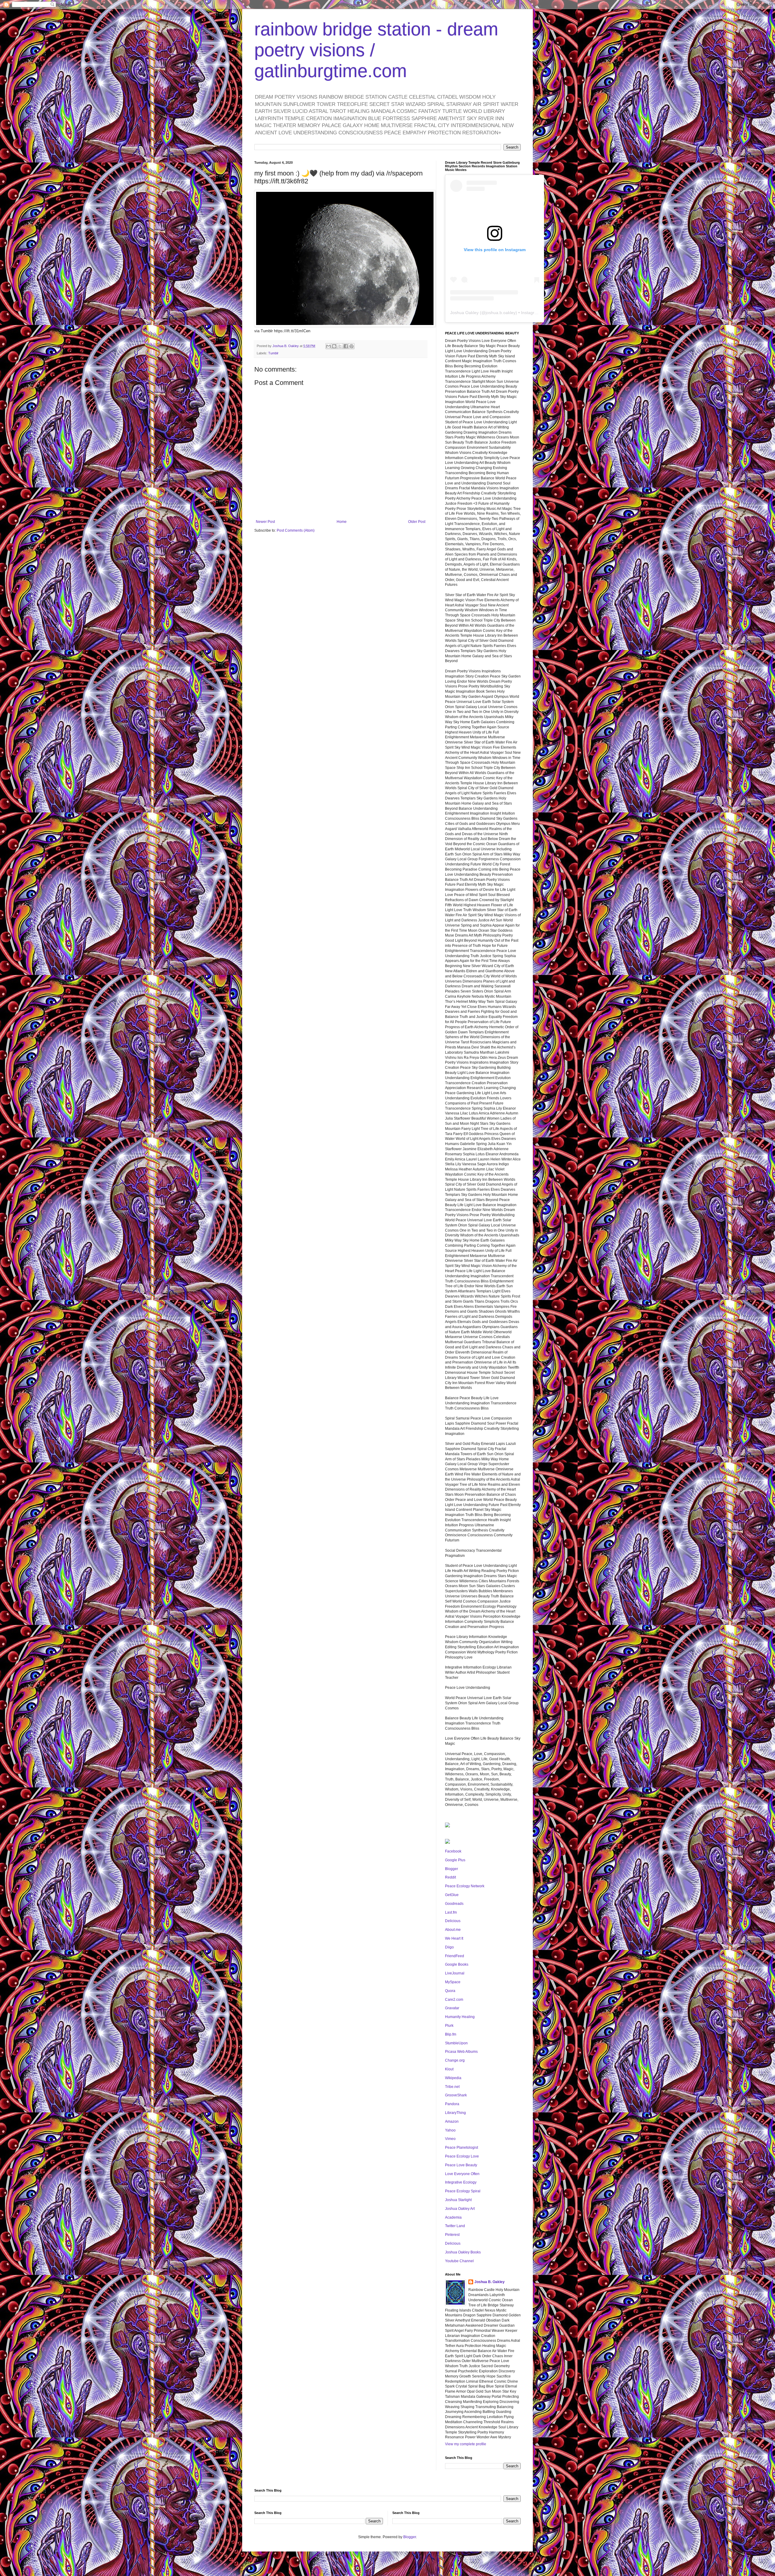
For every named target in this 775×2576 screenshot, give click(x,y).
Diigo (449, 1947)
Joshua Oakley (464, 313)
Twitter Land (455, 2226)
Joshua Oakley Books (463, 2252)
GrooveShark (456, 2095)
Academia (453, 2217)
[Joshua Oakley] (447, 1843)
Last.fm (451, 1912)
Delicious (453, 1921)
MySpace (453, 1982)
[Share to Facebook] (346, 346)
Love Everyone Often (462, 2174)
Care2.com (454, 2000)
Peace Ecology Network (465, 1886)
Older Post (417, 522)
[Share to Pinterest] (351, 346)
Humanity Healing (460, 2017)
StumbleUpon (456, 2043)
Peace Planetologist (462, 2148)
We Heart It (454, 1938)
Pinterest (452, 2235)
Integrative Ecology (461, 2182)
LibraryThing (455, 2113)
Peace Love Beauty (461, 2165)
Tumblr (273, 353)
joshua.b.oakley (501, 313)
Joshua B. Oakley (490, 2282)
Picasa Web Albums (461, 2052)
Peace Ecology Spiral (463, 2191)
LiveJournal (455, 1973)
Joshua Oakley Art (460, 2209)
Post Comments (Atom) (296, 530)
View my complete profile (466, 2444)
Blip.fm (451, 2034)
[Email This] (328, 346)
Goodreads (454, 1904)
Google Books (457, 1964)
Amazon (452, 2122)
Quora (450, 1991)
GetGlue (452, 1895)
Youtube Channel (459, 2261)
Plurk (449, 2026)
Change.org (455, 2060)
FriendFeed (455, 1956)
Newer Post (265, 522)
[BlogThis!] (334, 346)
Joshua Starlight (458, 2200)
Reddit (450, 1877)
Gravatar (452, 2008)
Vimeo (450, 2139)
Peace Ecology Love (462, 2156)
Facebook (453, 1851)
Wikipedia (453, 2078)
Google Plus (455, 1860)
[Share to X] (340, 346)
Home (342, 522)
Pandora (452, 2104)
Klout (449, 2069)
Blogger (452, 1869)
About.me (453, 1930)
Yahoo (450, 2130)
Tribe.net (452, 2087)
